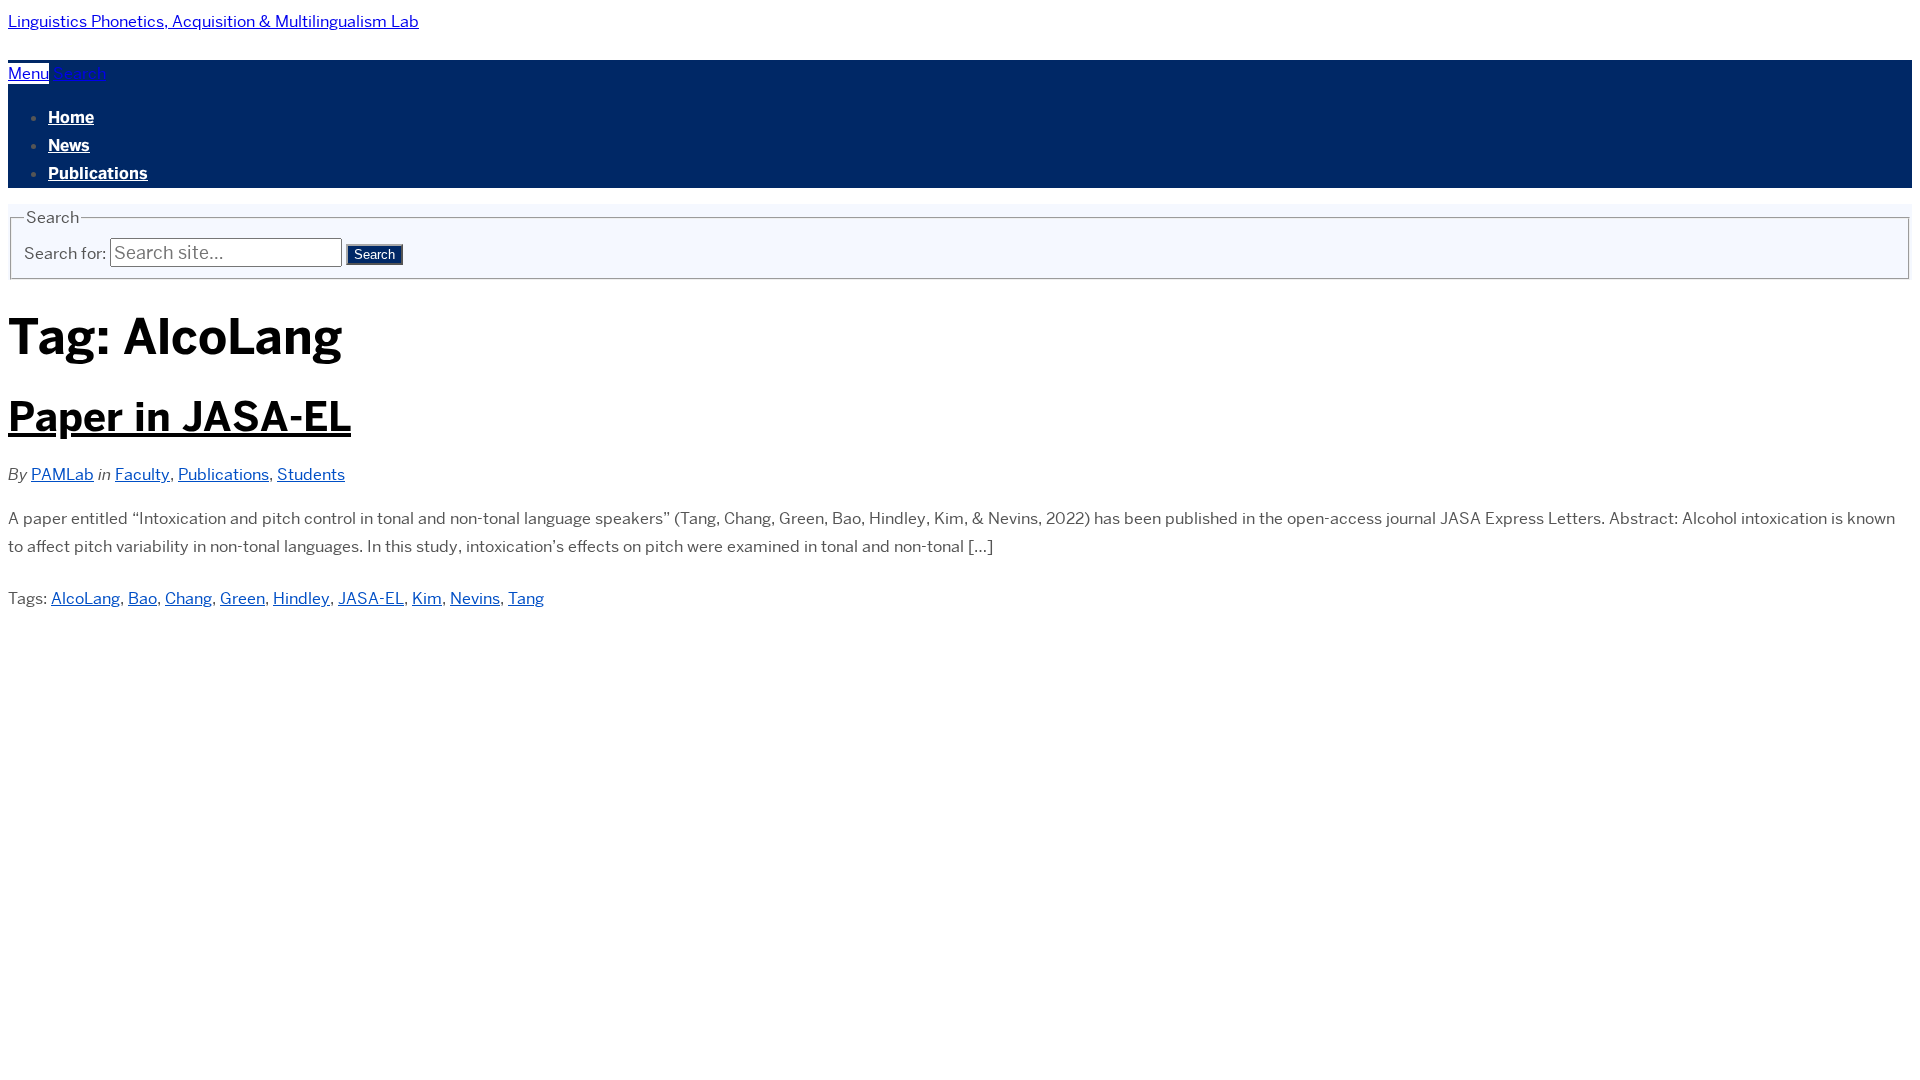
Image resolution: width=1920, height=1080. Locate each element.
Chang (188, 598)
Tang (526, 598)
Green (242, 598)
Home (71, 117)
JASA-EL (371, 598)
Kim (427, 598)
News (69, 145)
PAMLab (62, 474)
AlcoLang (85, 598)
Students (311, 474)
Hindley (301, 598)
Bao (142, 598)
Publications (98, 173)
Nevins (475, 598)
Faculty (142, 474)
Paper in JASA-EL (179, 417)
